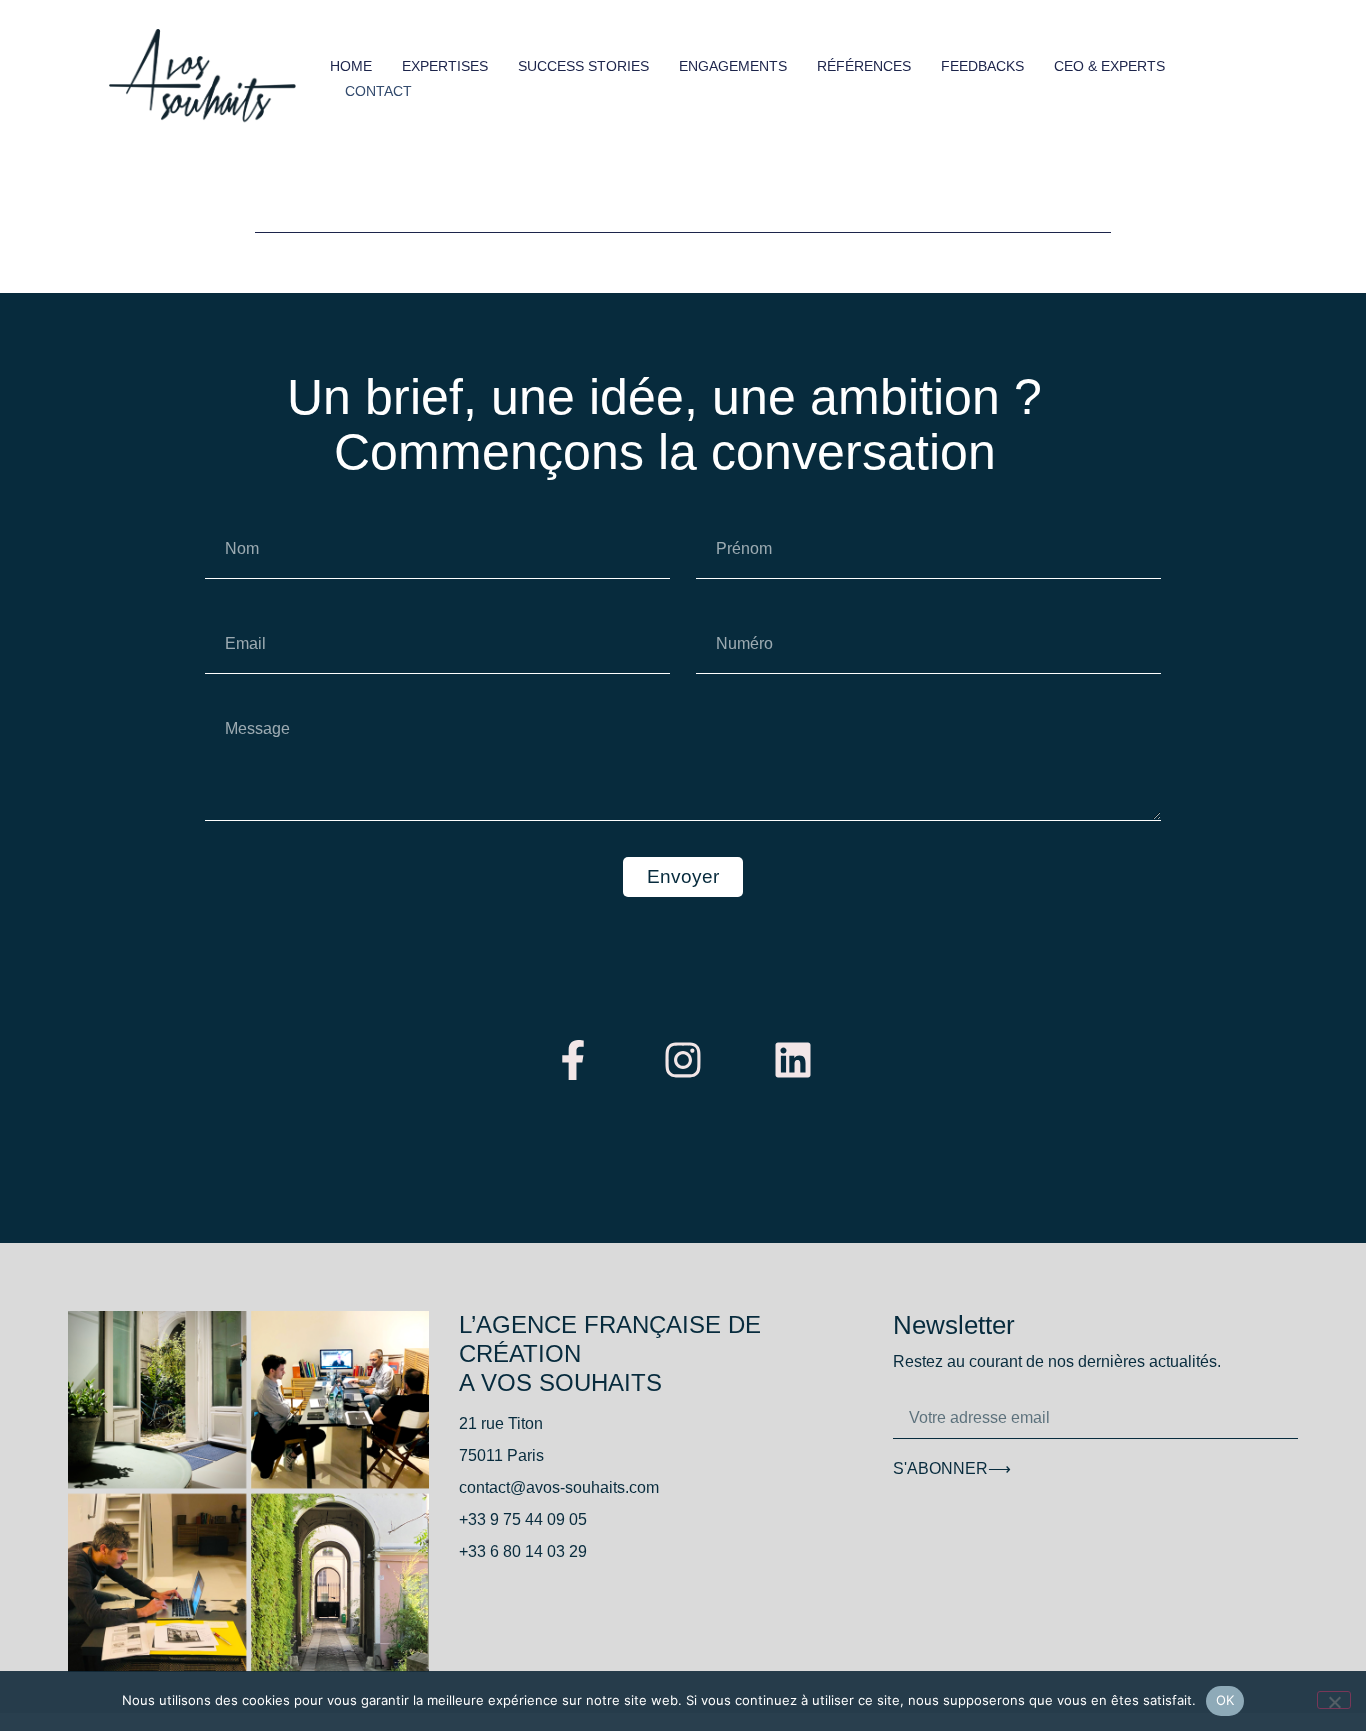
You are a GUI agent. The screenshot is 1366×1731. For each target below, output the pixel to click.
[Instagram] (683, 1060)
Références (864, 66)
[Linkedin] (793, 1060)
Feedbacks (982, 66)
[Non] (1334, 1700)
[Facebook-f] (573, 1060)
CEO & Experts (1109, 66)
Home (351, 66)
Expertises (445, 66)
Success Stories (583, 66)
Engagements (733, 66)
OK (1225, 1700)
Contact (378, 91)
